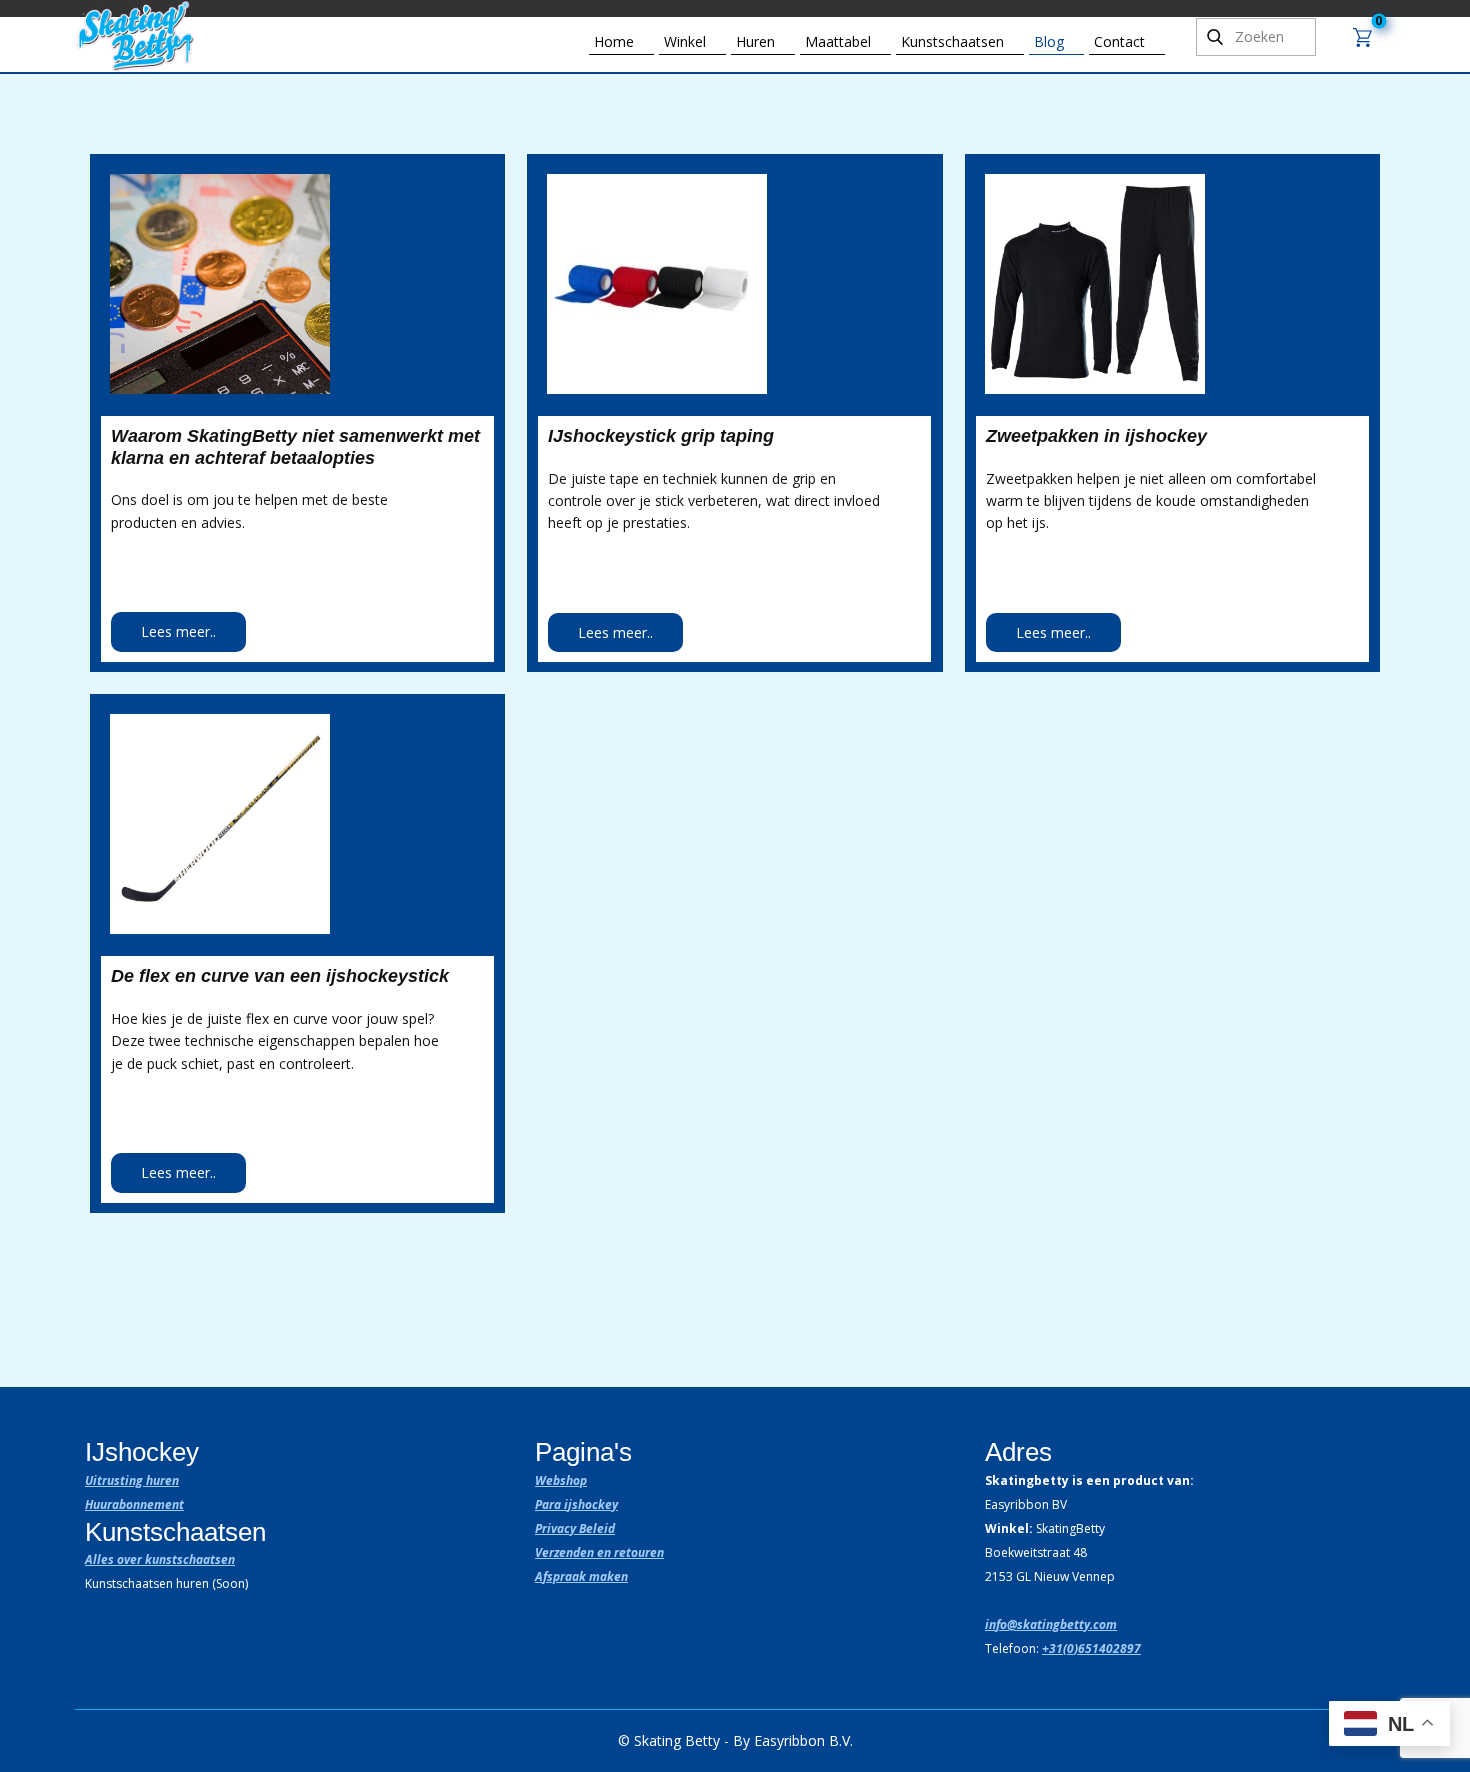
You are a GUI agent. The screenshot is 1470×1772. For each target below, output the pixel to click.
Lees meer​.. (178, 631)
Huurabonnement (134, 1504)
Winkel (685, 41)
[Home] (138, 35)
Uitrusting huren (132, 1480)
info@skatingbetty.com (1051, 1624)
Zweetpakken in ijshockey (1096, 436)
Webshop (561, 1480)
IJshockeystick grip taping (661, 436)
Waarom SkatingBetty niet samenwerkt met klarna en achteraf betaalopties (295, 447)
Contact (1119, 41)
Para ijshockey (576, 1504)
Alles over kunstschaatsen (160, 1559)
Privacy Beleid (575, 1528)
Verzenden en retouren (599, 1552)
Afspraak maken (581, 1576)
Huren (755, 41)
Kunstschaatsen (952, 41)
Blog (1049, 41)
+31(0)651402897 (1091, 1648)
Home (614, 41)
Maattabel (838, 41)
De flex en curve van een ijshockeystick (280, 976)
